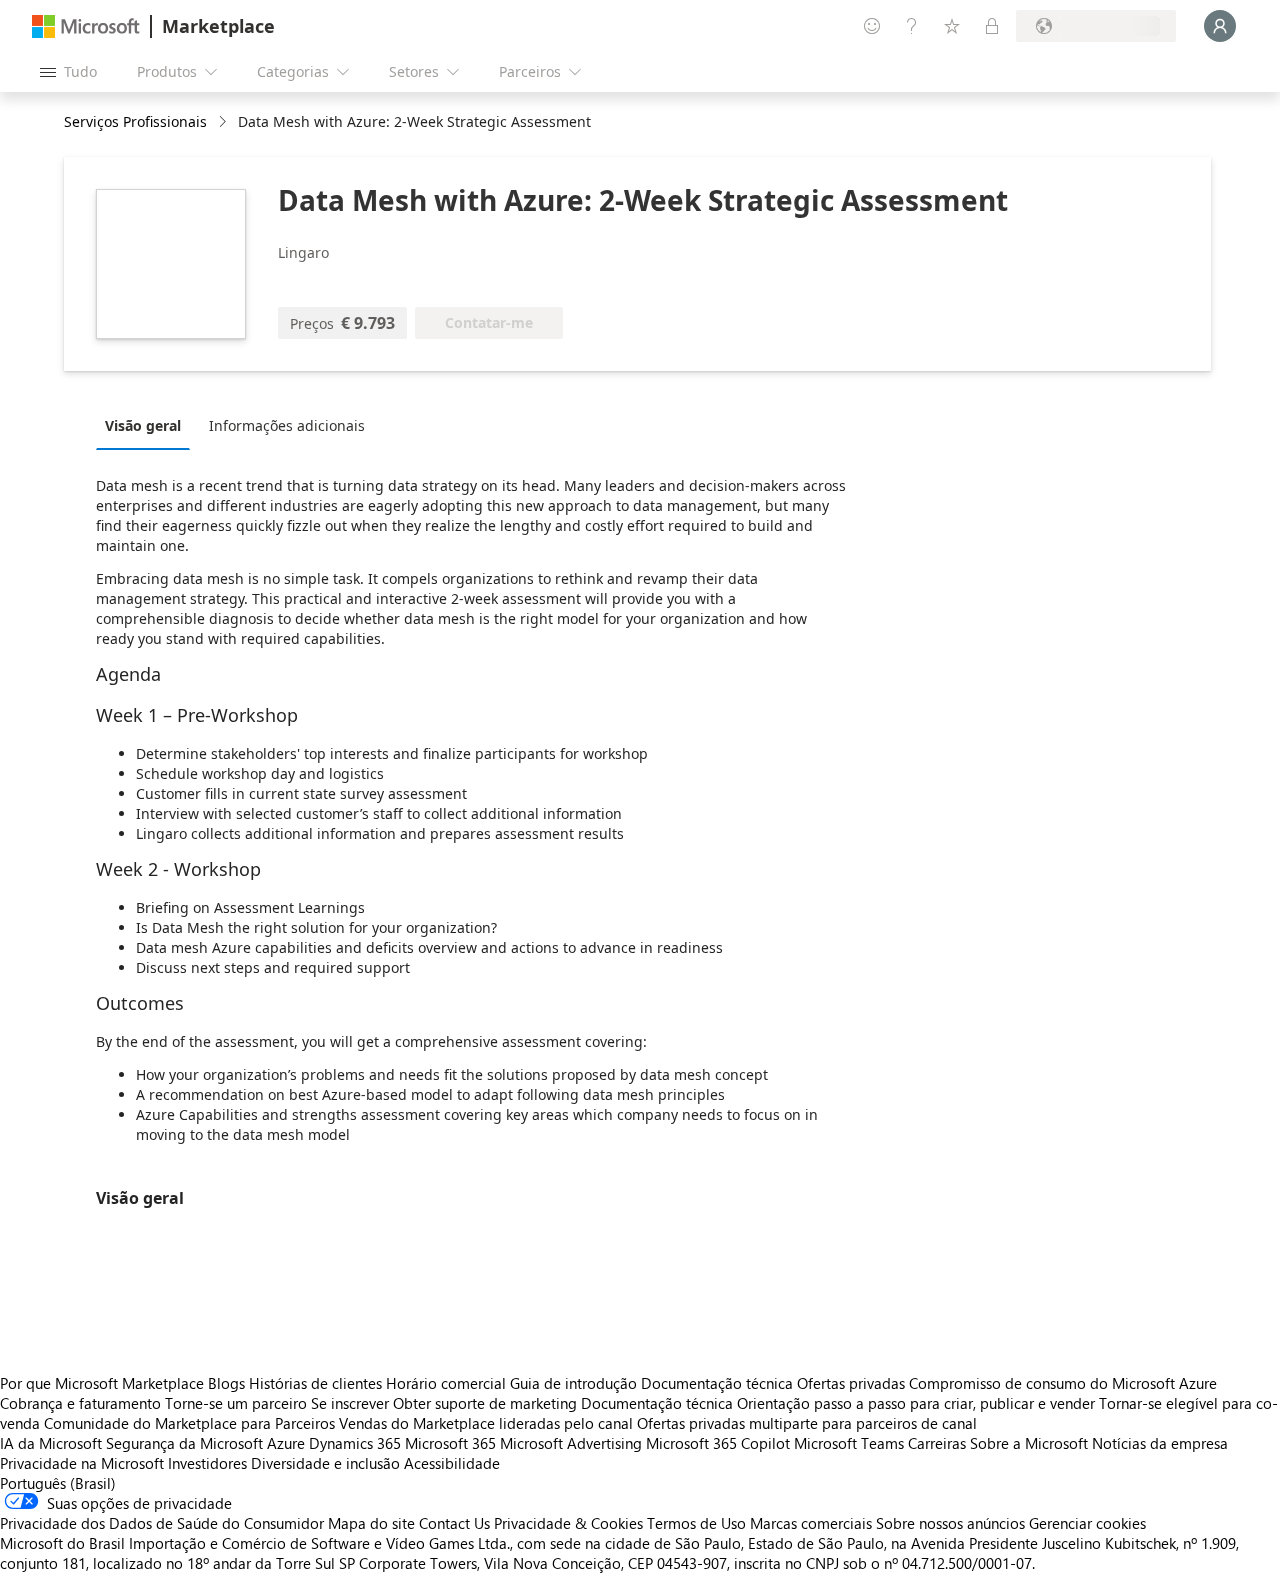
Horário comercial (446, 1383)
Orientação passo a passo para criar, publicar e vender (916, 1403)
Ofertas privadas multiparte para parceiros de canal (807, 1423)
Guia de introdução (573, 1383)
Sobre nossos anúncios (950, 1523)
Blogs (226, 1383)
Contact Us (454, 1523)
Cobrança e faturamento (80, 1403)
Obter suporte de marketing (485, 1403)
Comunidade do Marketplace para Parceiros (189, 1423)
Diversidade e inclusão (325, 1463)
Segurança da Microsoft (184, 1443)
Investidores (207, 1463)
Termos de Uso (696, 1523)
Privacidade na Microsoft (82, 1463)
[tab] (148, 425)
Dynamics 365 (355, 1443)
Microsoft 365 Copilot (718, 1443)
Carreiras (937, 1443)
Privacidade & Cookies (568, 1523)
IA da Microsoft (51, 1443)
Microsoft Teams (849, 1443)
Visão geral (143, 425)
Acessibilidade (452, 1463)
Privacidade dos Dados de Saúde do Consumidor (162, 1523)
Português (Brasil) (58, 1483)
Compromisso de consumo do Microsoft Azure (1063, 1383)
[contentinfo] (224, 122)
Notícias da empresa (1160, 1443)
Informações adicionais (287, 425)
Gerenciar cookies (1087, 1523)
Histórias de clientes (315, 1383)
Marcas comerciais (811, 1523)
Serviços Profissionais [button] (135, 121)
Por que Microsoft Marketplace (102, 1383)
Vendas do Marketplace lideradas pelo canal (486, 1423)
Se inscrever (350, 1403)
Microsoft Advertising (571, 1443)
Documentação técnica (717, 1383)
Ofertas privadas (851, 1383)
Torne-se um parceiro (236, 1403)
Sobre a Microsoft (1029, 1443)
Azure (286, 1443)
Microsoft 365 (450, 1443)
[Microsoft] (86, 26)
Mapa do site (371, 1523)
